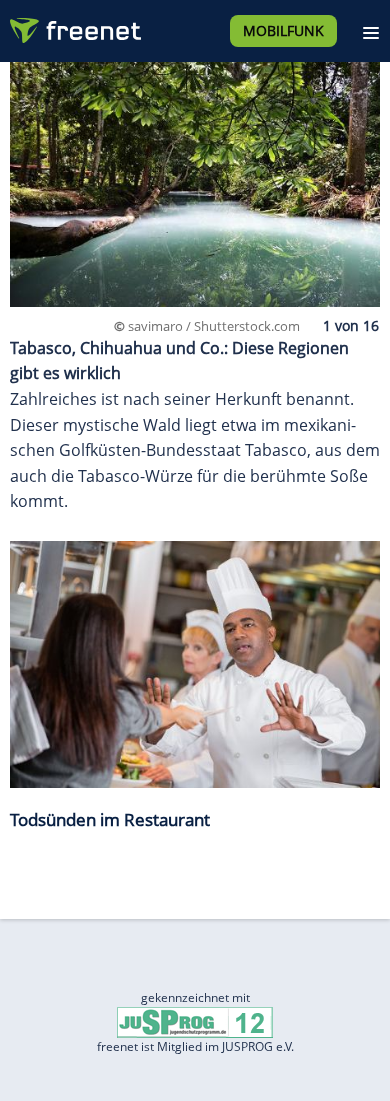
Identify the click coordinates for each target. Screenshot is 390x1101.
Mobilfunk (283, 30)
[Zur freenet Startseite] (74, 26)
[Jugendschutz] (195, 1021)
